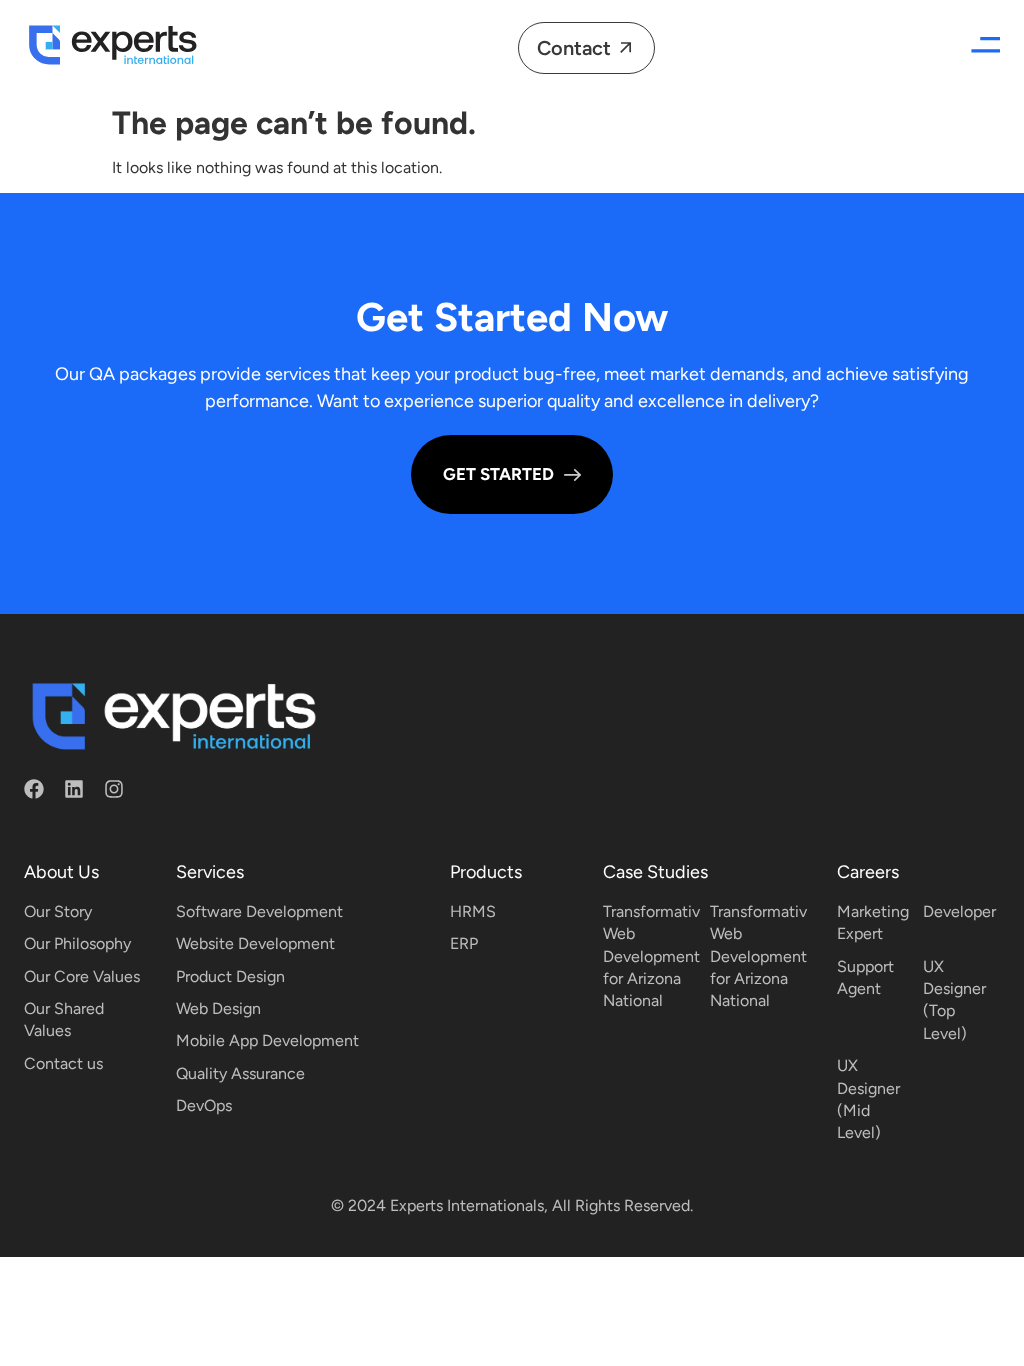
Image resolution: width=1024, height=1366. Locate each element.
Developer (959, 911)
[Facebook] (44, 799)
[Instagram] (124, 799)
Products (486, 872)
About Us (61, 872)
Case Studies (655, 872)
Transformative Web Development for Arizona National (656, 956)
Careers (868, 872)
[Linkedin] (84, 799)
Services (210, 872)
